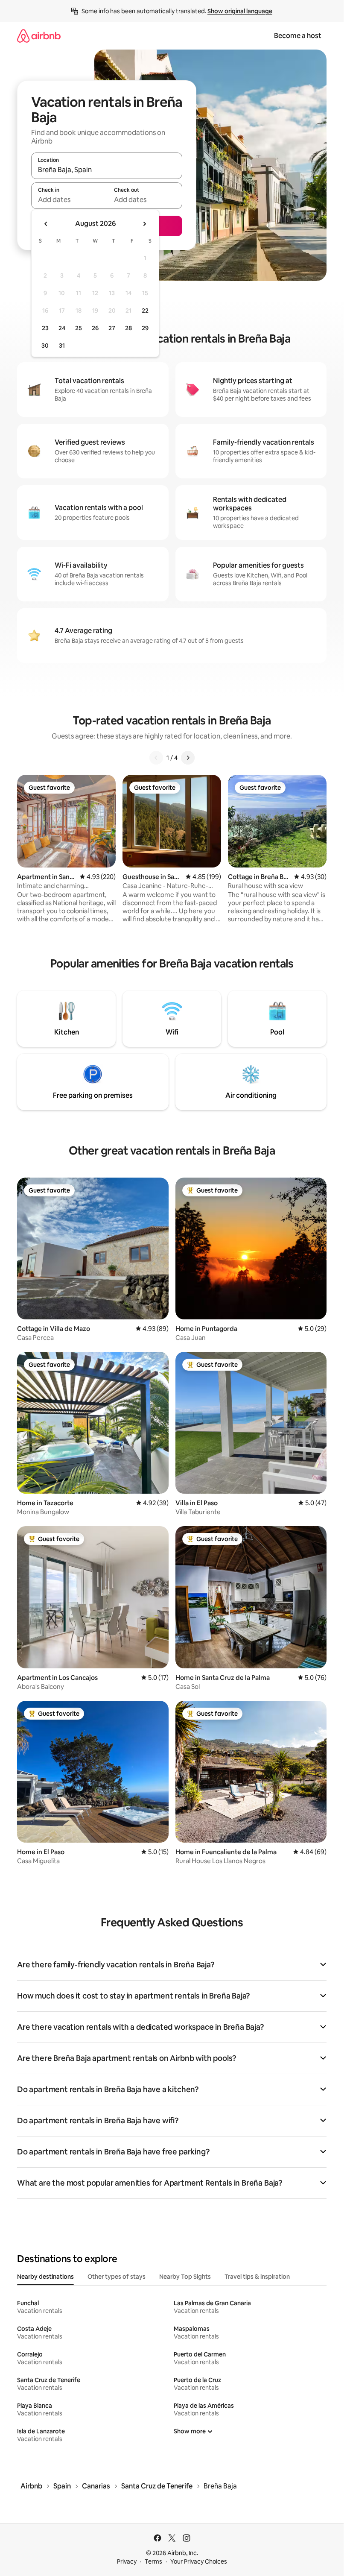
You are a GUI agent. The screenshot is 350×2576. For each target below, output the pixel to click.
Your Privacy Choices (199, 2561)
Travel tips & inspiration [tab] (257, 2277)
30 (45, 346)
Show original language (240, 11)
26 (95, 328)
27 (112, 328)
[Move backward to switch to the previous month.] (46, 224)
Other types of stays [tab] (117, 2277)
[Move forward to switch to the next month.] (144, 224)
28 (128, 328)
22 (145, 311)
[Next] (188, 758)
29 (145, 328)
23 (45, 328)
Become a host (298, 36)
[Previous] (156, 758)
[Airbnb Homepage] (39, 36)
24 (62, 328)
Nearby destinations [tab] (45, 2277)
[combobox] (107, 170)
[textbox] (69, 199)
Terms (153, 2561)
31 (62, 346)
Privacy (127, 2561)
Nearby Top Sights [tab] (185, 2277)
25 (79, 328)
